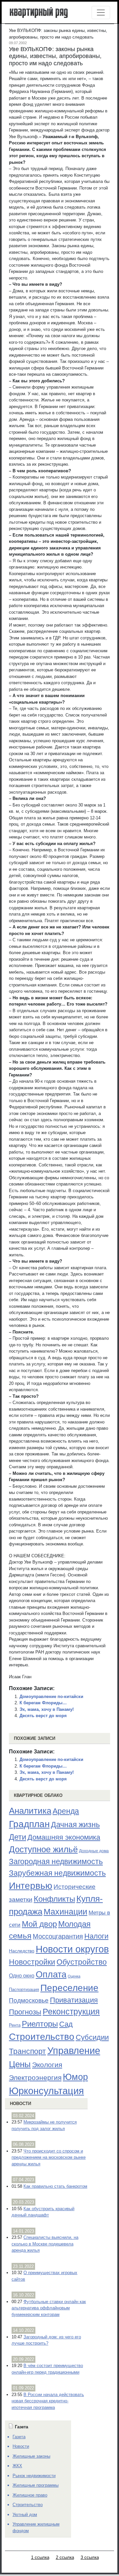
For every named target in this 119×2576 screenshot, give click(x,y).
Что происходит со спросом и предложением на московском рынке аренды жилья (49, 2157)
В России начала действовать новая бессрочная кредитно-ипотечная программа (48, 2401)
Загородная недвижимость (56, 1861)
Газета (19, 2437)
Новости (20, 2104)
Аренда (66, 1811)
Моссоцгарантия (58, 1936)
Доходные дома (94, 1851)
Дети (18, 1837)
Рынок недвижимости (34, 2476)
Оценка (74, 1976)
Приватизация (74, 2000)
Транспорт (27, 2051)
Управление (74, 2051)
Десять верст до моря (43, 1716)
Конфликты (54, 1899)
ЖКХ (17, 2466)
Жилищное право (30, 2495)
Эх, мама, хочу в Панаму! (47, 1709)
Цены (20, 2064)
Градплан (29, 1824)
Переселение (69, 1988)
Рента (15, 2025)
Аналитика (30, 1811)
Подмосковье (29, 2000)
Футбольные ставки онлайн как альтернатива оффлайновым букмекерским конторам (49, 2308)
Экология (47, 2065)
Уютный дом (25, 2515)
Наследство (22, 1951)
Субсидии (92, 2037)
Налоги (96, 1936)
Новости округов (72, 1949)
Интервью (31, 1886)
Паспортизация (24, 1990)
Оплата (51, 1974)
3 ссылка (90, 2557)
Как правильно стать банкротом (55, 2186)
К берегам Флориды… (43, 1703)
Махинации (65, 1912)
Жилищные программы (36, 2485)
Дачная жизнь (75, 1825)
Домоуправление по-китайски (51, 1697)
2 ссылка (65, 2557)
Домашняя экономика (64, 1837)
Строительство (42, 2036)
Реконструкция (71, 2011)
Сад (66, 2024)
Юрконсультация (46, 2091)
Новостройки (32, 1962)
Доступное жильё (43, 1849)
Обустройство (82, 1962)
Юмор (75, 2077)
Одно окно (22, 1976)
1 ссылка (40, 2557)
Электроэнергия (35, 2078)
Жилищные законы (31, 2456)
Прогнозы (25, 2012)
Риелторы (40, 2024)
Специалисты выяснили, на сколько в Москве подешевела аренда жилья (45, 2244)
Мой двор (39, 1924)
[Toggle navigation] (101, 13)
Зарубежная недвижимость (57, 1873)
